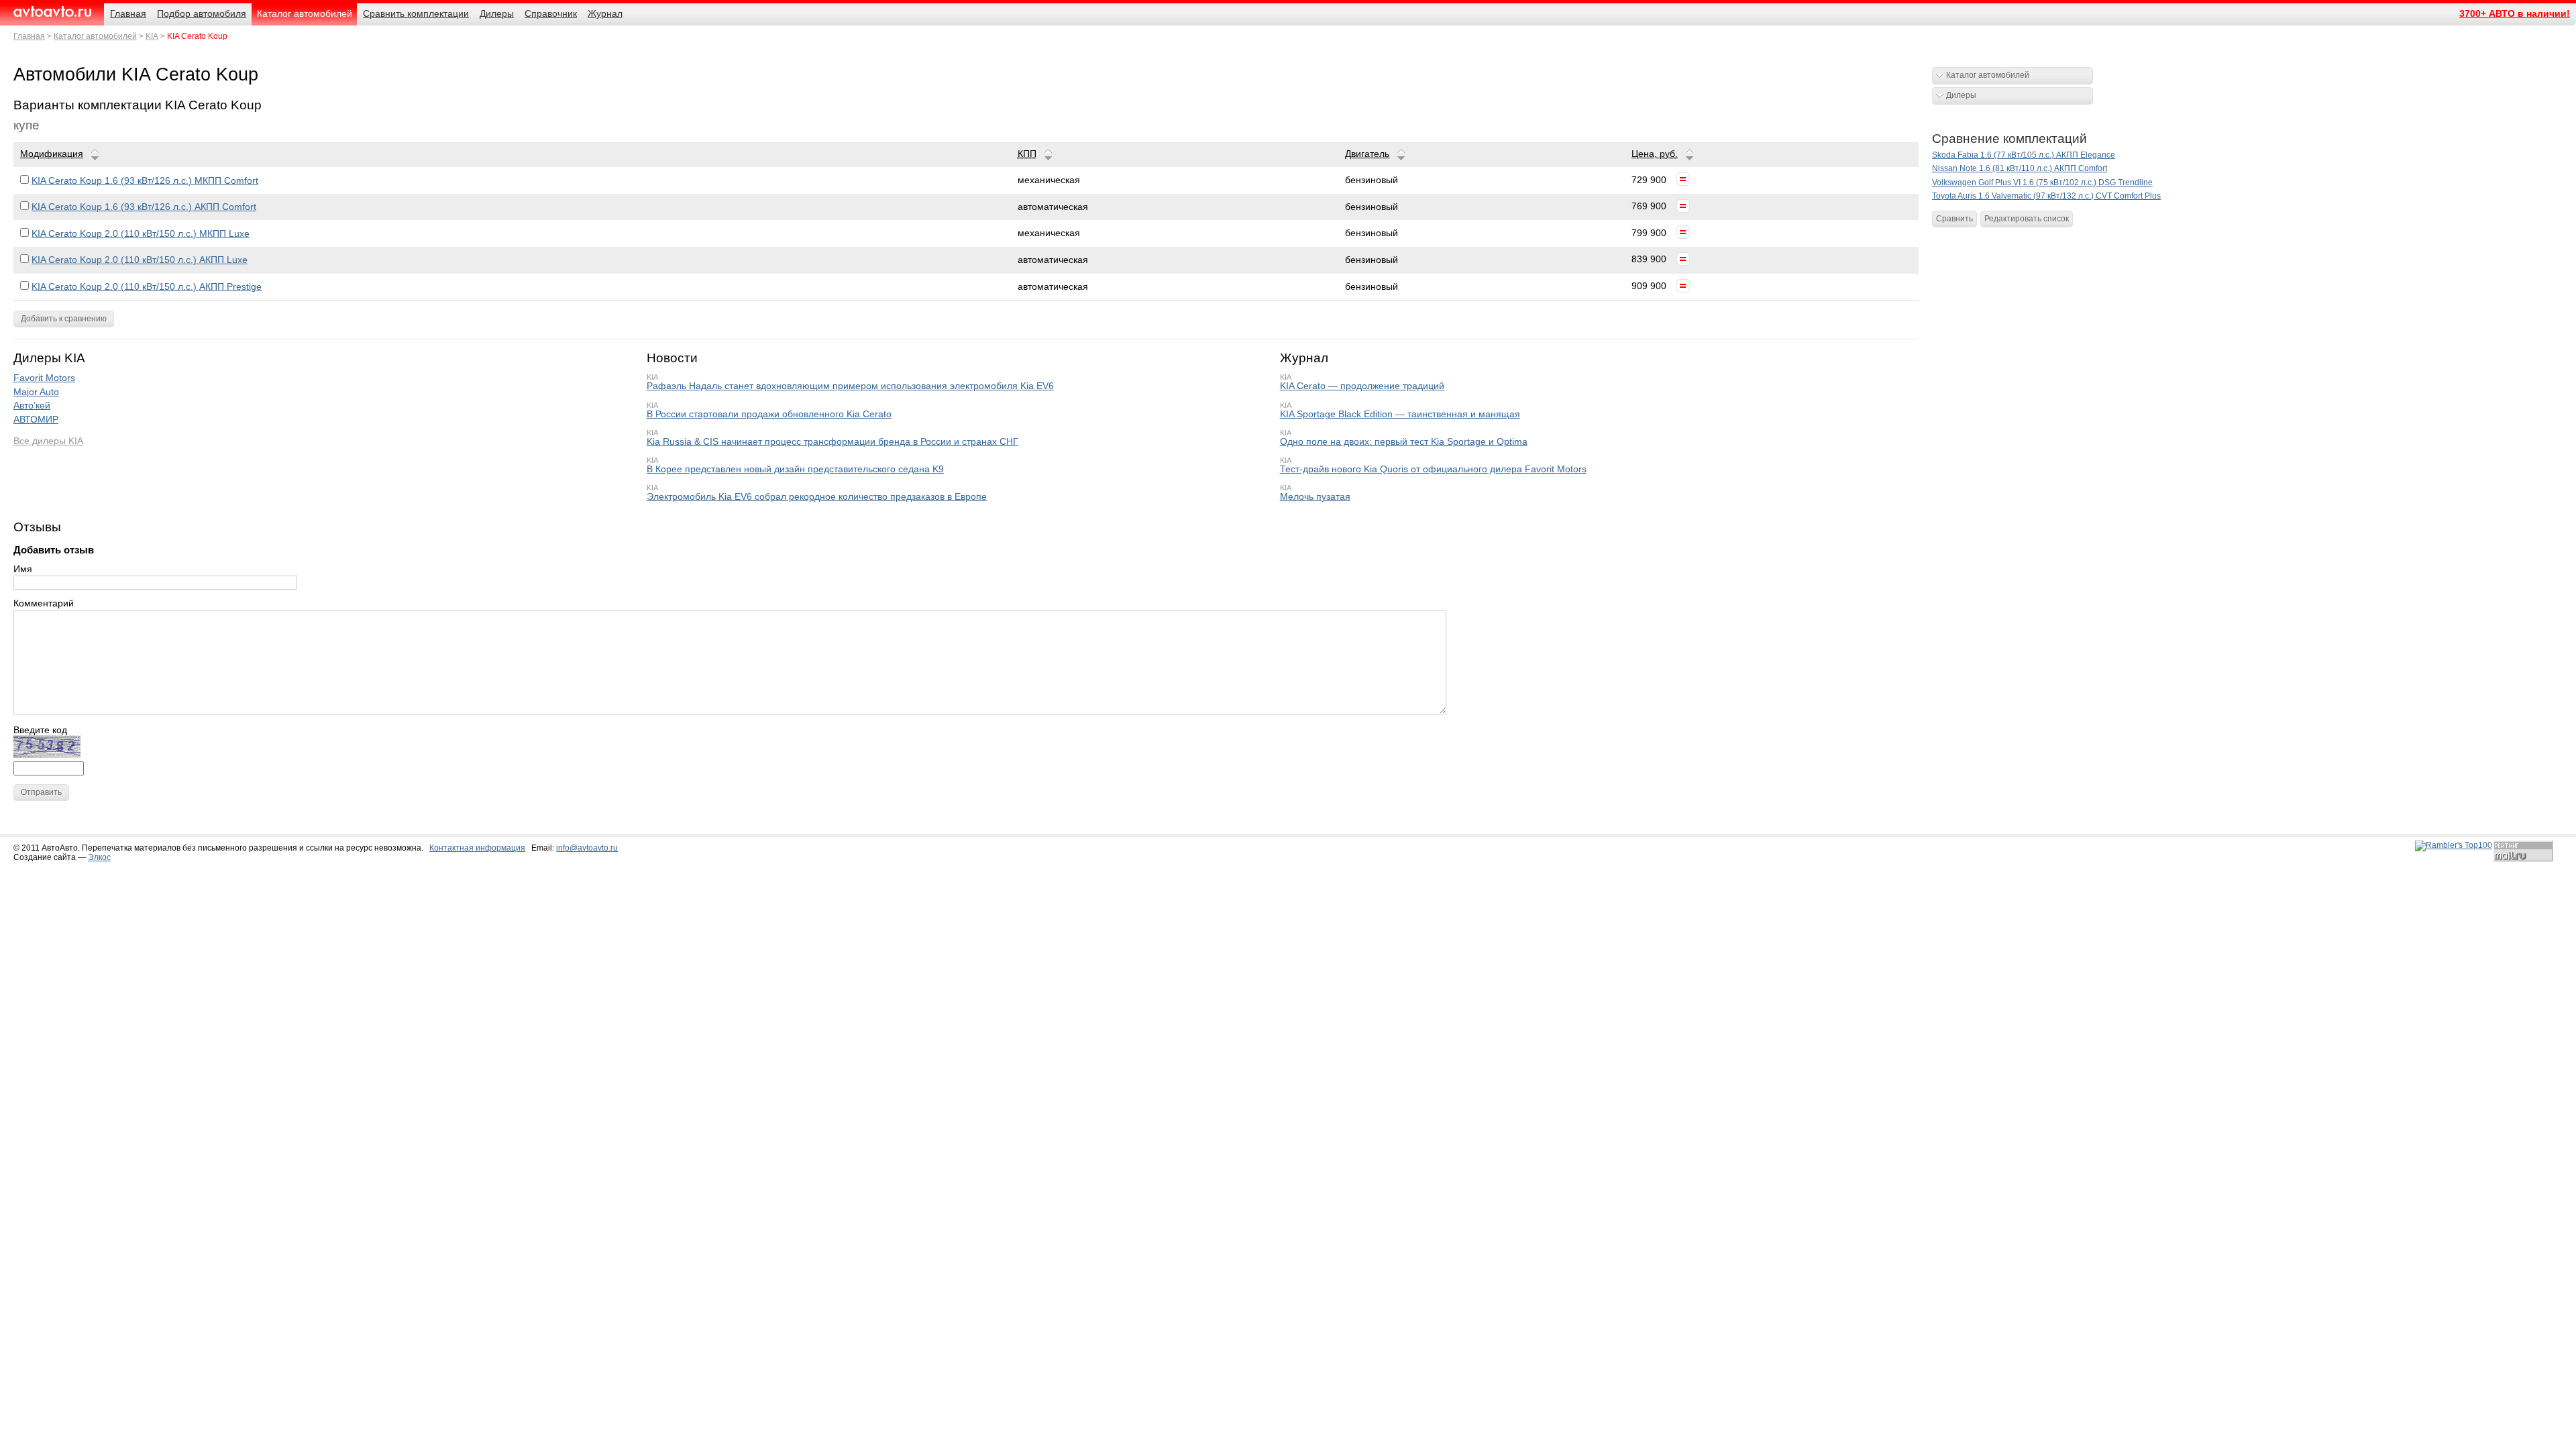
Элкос (99, 857)
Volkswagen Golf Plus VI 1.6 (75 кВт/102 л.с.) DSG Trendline (2042, 182)
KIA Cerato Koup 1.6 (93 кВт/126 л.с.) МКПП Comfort (145, 181)
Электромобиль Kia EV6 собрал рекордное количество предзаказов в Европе (817, 497)
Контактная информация (477, 848)
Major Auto (36, 392)
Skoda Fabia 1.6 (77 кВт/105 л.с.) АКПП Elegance (2024, 155)
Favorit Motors (44, 378)
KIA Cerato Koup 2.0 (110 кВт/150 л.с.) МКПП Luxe (141, 234)
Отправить (41, 792)
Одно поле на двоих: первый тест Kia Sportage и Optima (1404, 442)
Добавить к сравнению (64, 319)
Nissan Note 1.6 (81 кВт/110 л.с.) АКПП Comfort (2020, 168)
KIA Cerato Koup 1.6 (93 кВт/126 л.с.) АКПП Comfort (144, 207)
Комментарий (44, 603)
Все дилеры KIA (48, 441)
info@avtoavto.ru (587, 848)
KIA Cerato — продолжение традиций (1362, 386)
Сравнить (1954, 219)
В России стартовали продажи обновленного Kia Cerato (769, 414)
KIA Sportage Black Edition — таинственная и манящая (1400, 414)
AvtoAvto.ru (52, 12)
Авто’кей (32, 406)
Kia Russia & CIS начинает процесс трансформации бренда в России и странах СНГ (833, 442)
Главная (29, 36)
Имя (23, 569)
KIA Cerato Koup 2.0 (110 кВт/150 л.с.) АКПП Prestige (147, 287)
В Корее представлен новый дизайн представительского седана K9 (795, 469)
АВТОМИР (36, 420)
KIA (152, 36)
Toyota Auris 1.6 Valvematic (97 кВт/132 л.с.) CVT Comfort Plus (2046, 196)
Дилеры (1961, 95)
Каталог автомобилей (95, 36)
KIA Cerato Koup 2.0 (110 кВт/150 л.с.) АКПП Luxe (140, 260)
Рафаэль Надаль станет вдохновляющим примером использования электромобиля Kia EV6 (850, 386)
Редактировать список (2027, 219)
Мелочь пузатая (1315, 497)
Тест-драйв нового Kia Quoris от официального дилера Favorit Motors (1433, 469)
